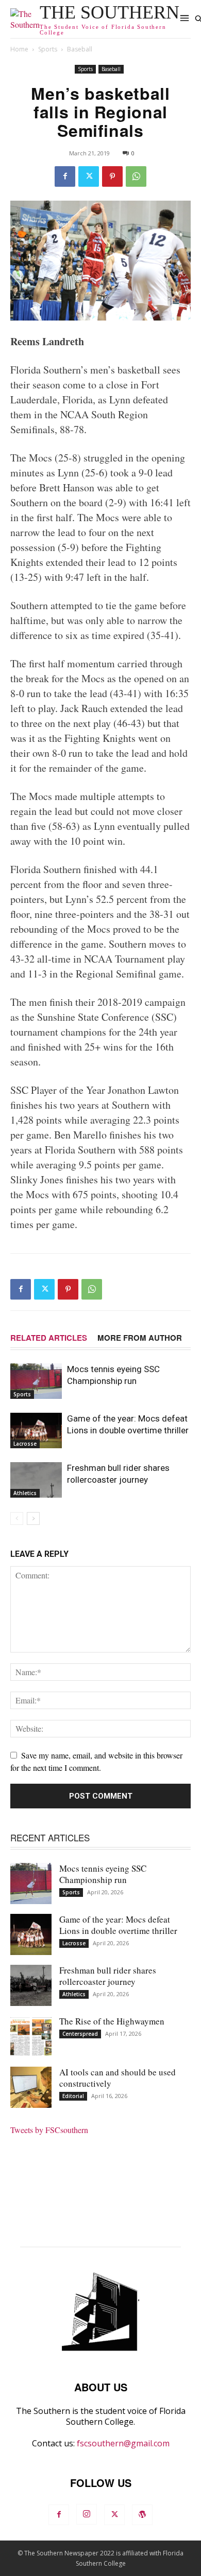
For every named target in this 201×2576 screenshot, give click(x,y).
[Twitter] (89, 176)
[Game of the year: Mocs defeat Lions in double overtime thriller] (36, 1431)
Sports (48, 49)
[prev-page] (17, 1518)
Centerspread (80, 2034)
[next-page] (33, 1518)
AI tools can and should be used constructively (118, 2078)
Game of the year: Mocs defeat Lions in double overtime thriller (118, 1925)
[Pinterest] (112, 176)
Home (19, 49)
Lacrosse (25, 1444)
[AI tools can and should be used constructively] (31, 2087)
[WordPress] (142, 2515)
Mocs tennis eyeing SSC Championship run (103, 1874)
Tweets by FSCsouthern (49, 2130)
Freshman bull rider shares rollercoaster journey (108, 1976)
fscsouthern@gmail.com (123, 2443)
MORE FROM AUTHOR (140, 1338)
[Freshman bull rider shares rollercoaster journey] (36, 1480)
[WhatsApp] (136, 176)
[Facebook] (65, 176)
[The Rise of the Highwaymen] (31, 2036)
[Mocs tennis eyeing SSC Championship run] (36, 1381)
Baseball (80, 49)
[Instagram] (87, 2514)
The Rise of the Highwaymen (112, 2021)
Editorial (73, 2096)
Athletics (25, 1493)
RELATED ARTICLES (49, 1338)
